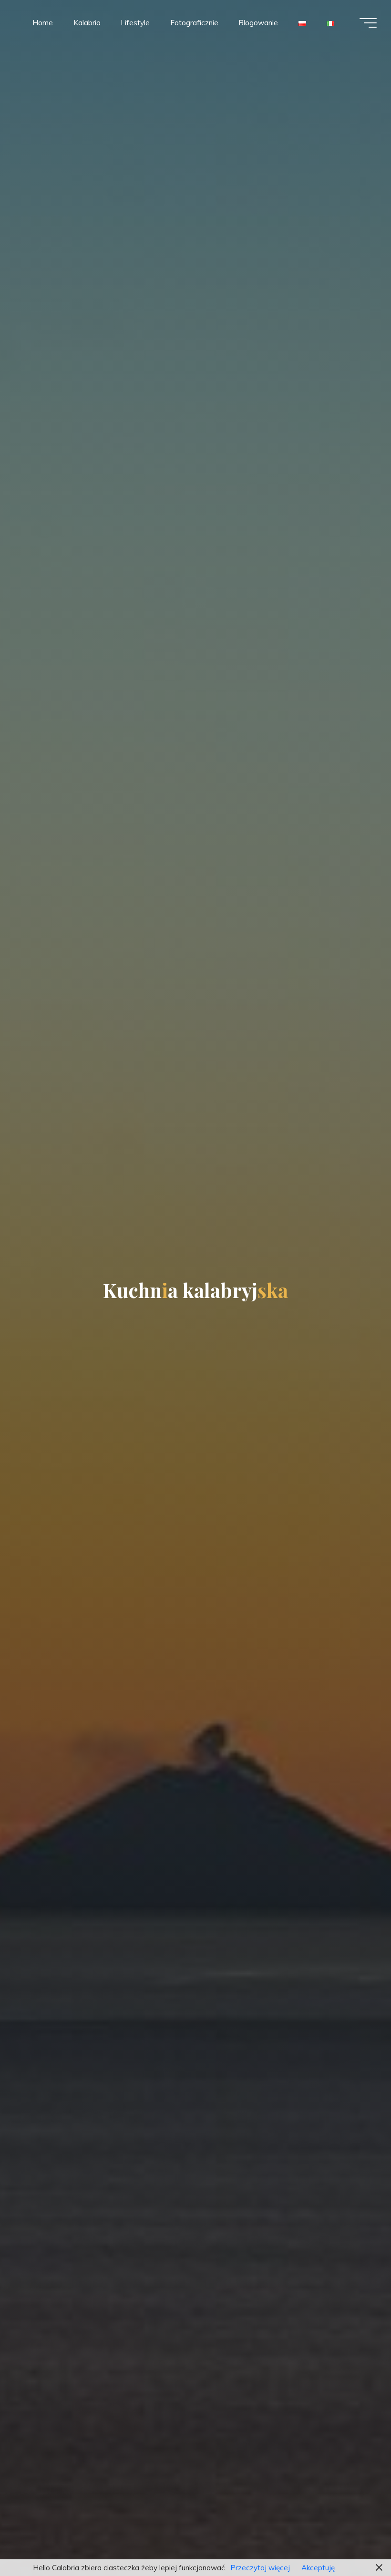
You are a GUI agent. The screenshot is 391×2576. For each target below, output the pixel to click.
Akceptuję (318, 2568)
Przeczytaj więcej (260, 2568)
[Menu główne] (368, 23)
